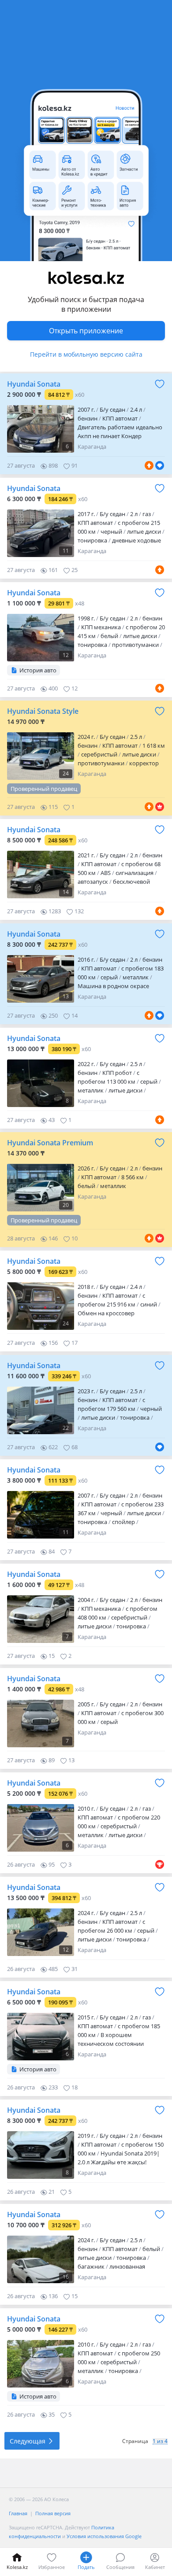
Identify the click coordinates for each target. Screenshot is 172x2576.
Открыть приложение (86, 331)
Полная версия (53, 2513)
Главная (18, 2513)
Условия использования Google (104, 2536)
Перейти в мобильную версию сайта (86, 354)
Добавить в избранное (160, 384)
